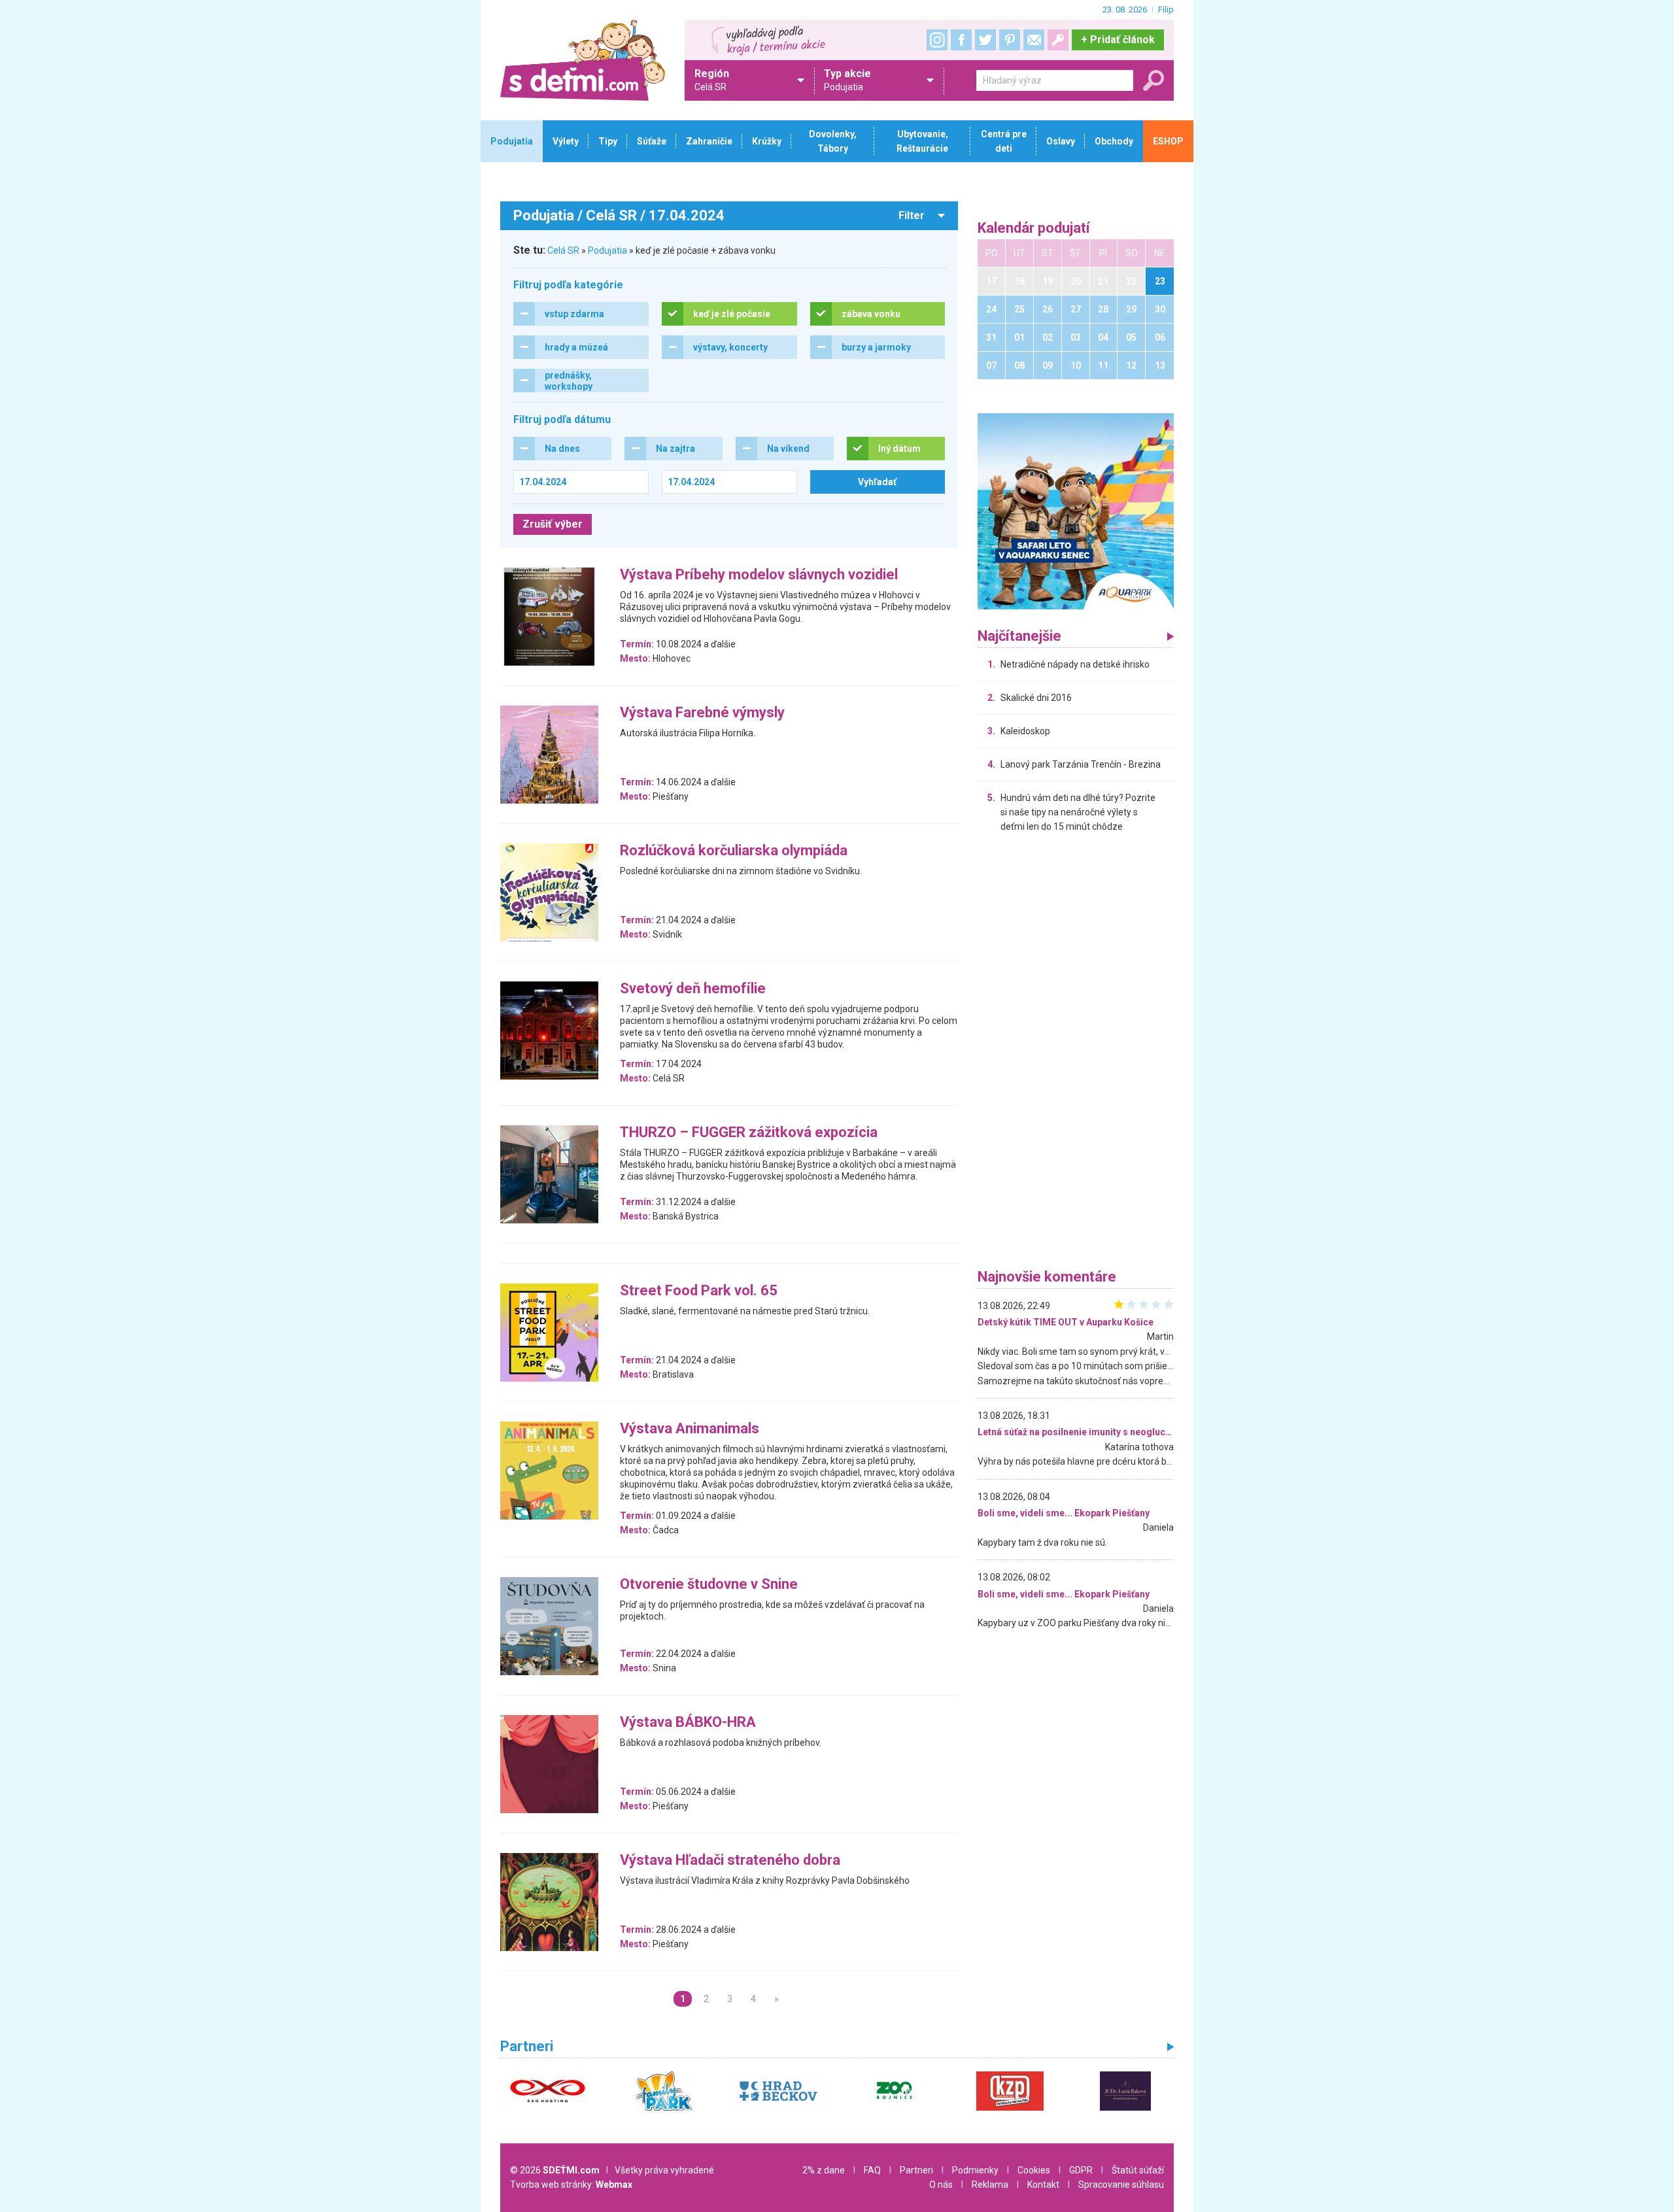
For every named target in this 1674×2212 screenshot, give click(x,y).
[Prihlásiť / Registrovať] (1058, 40)
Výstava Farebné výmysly (702, 713)
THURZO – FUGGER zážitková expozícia (749, 1133)
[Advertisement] (1076, 1054)
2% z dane (824, 2170)
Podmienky (975, 2170)
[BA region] (1076, 511)
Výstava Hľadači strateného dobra (730, 1861)
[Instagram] (937, 40)
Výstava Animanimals (690, 1429)
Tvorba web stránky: (571, 2185)
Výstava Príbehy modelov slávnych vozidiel (759, 575)
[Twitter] (985, 40)
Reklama (990, 2185)
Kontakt (1043, 2185)
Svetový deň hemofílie (693, 989)
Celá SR (563, 250)
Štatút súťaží (1138, 2170)
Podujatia (607, 250)
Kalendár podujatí (1034, 229)
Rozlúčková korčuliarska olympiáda (734, 851)
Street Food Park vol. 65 (699, 1291)
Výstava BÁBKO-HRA (688, 1723)
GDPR (1081, 2170)
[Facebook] (961, 40)
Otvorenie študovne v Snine (709, 1585)
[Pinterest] (1010, 40)
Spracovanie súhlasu (1121, 2185)
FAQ (872, 2170)
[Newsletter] (1034, 40)
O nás (941, 2185)
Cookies (1034, 2170)
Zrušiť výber (553, 524)
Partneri (916, 2170)
